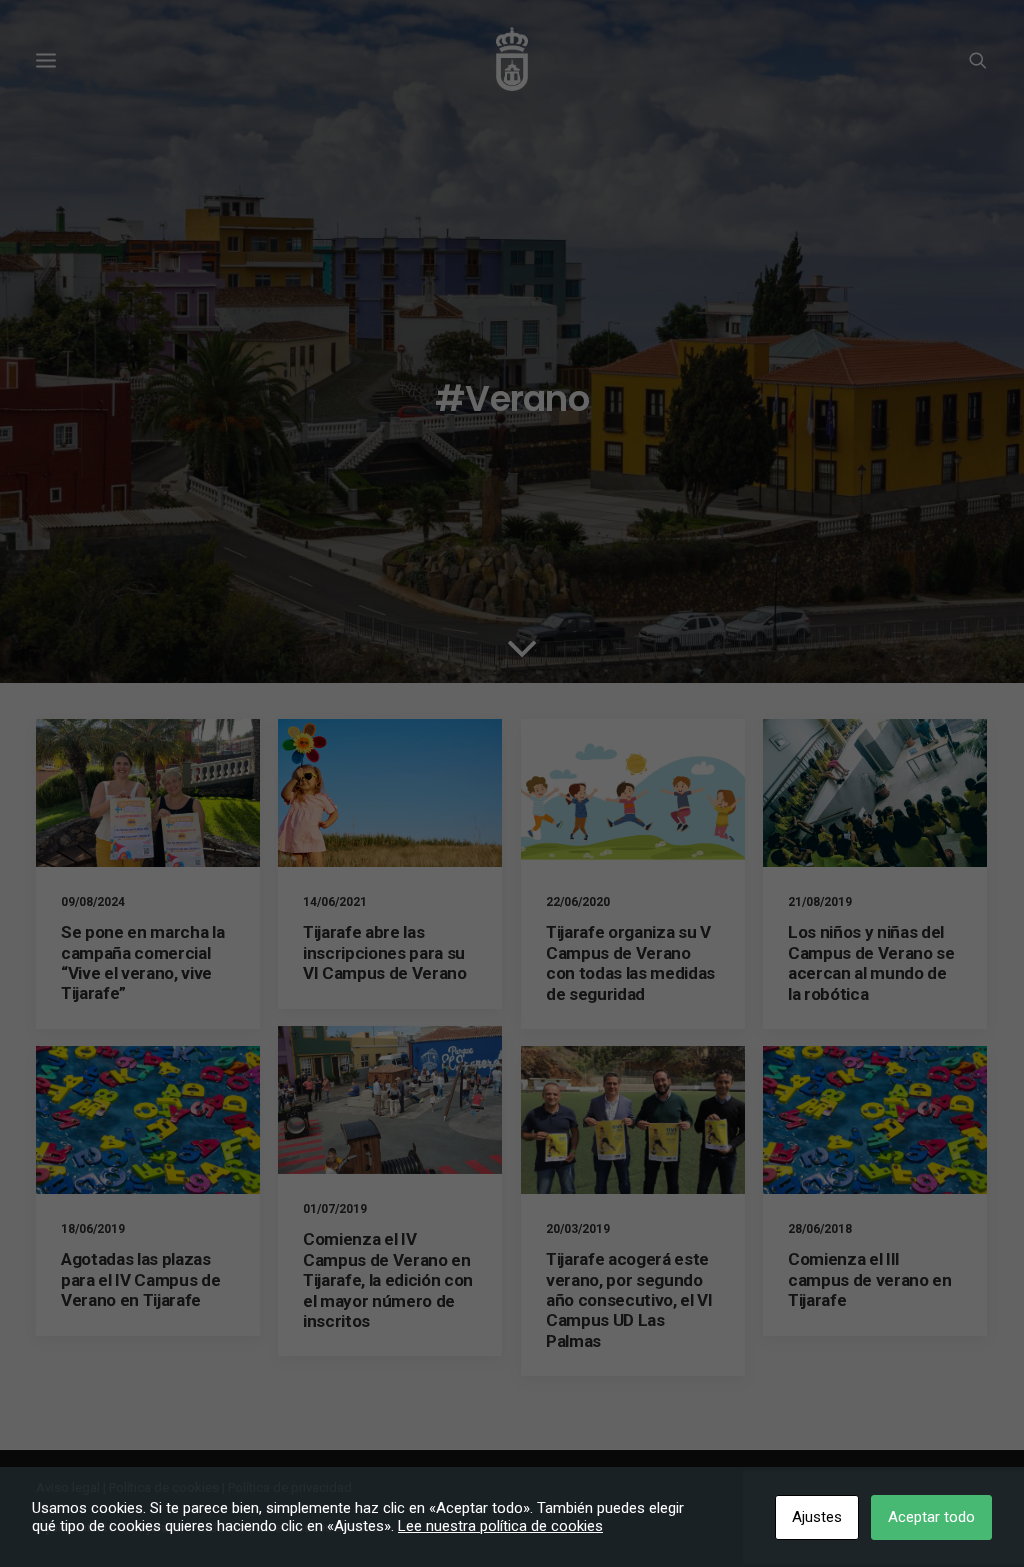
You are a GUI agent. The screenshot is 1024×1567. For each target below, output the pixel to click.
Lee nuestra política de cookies (500, 1526)
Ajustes (817, 1517)
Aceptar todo (931, 1517)
